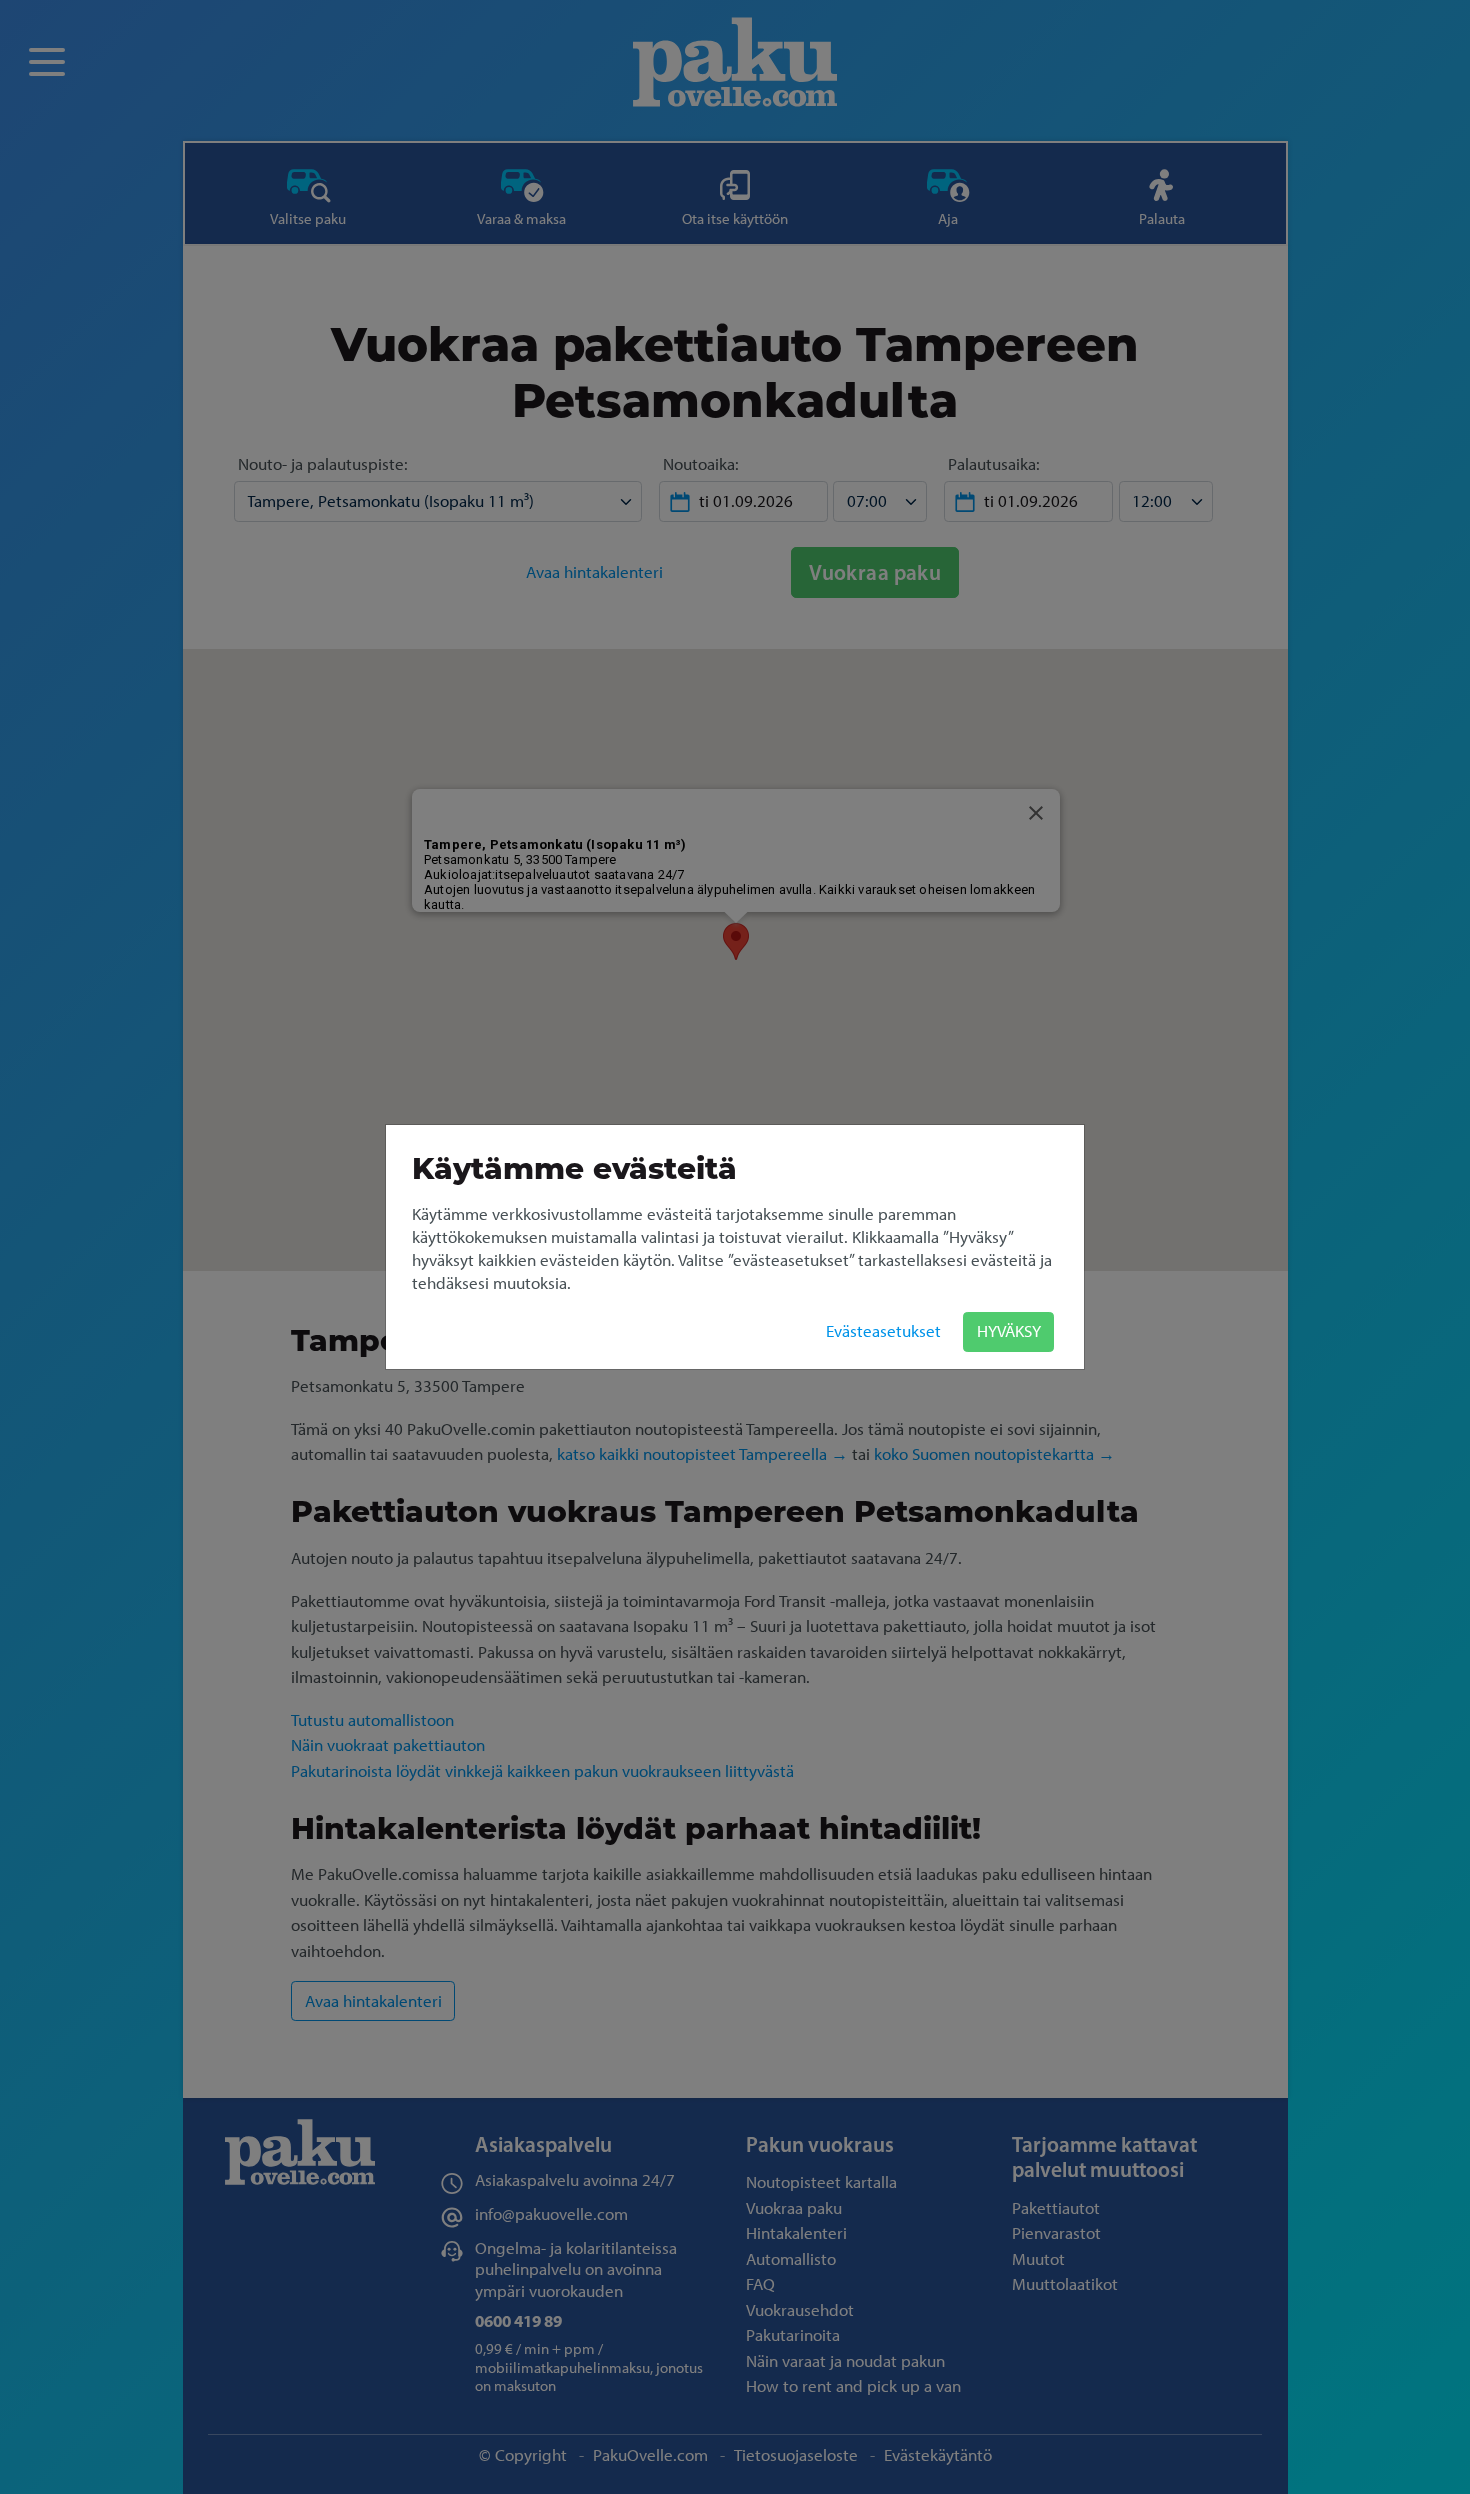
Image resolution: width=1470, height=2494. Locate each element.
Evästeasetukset (883, 1331)
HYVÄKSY (1009, 1331)
